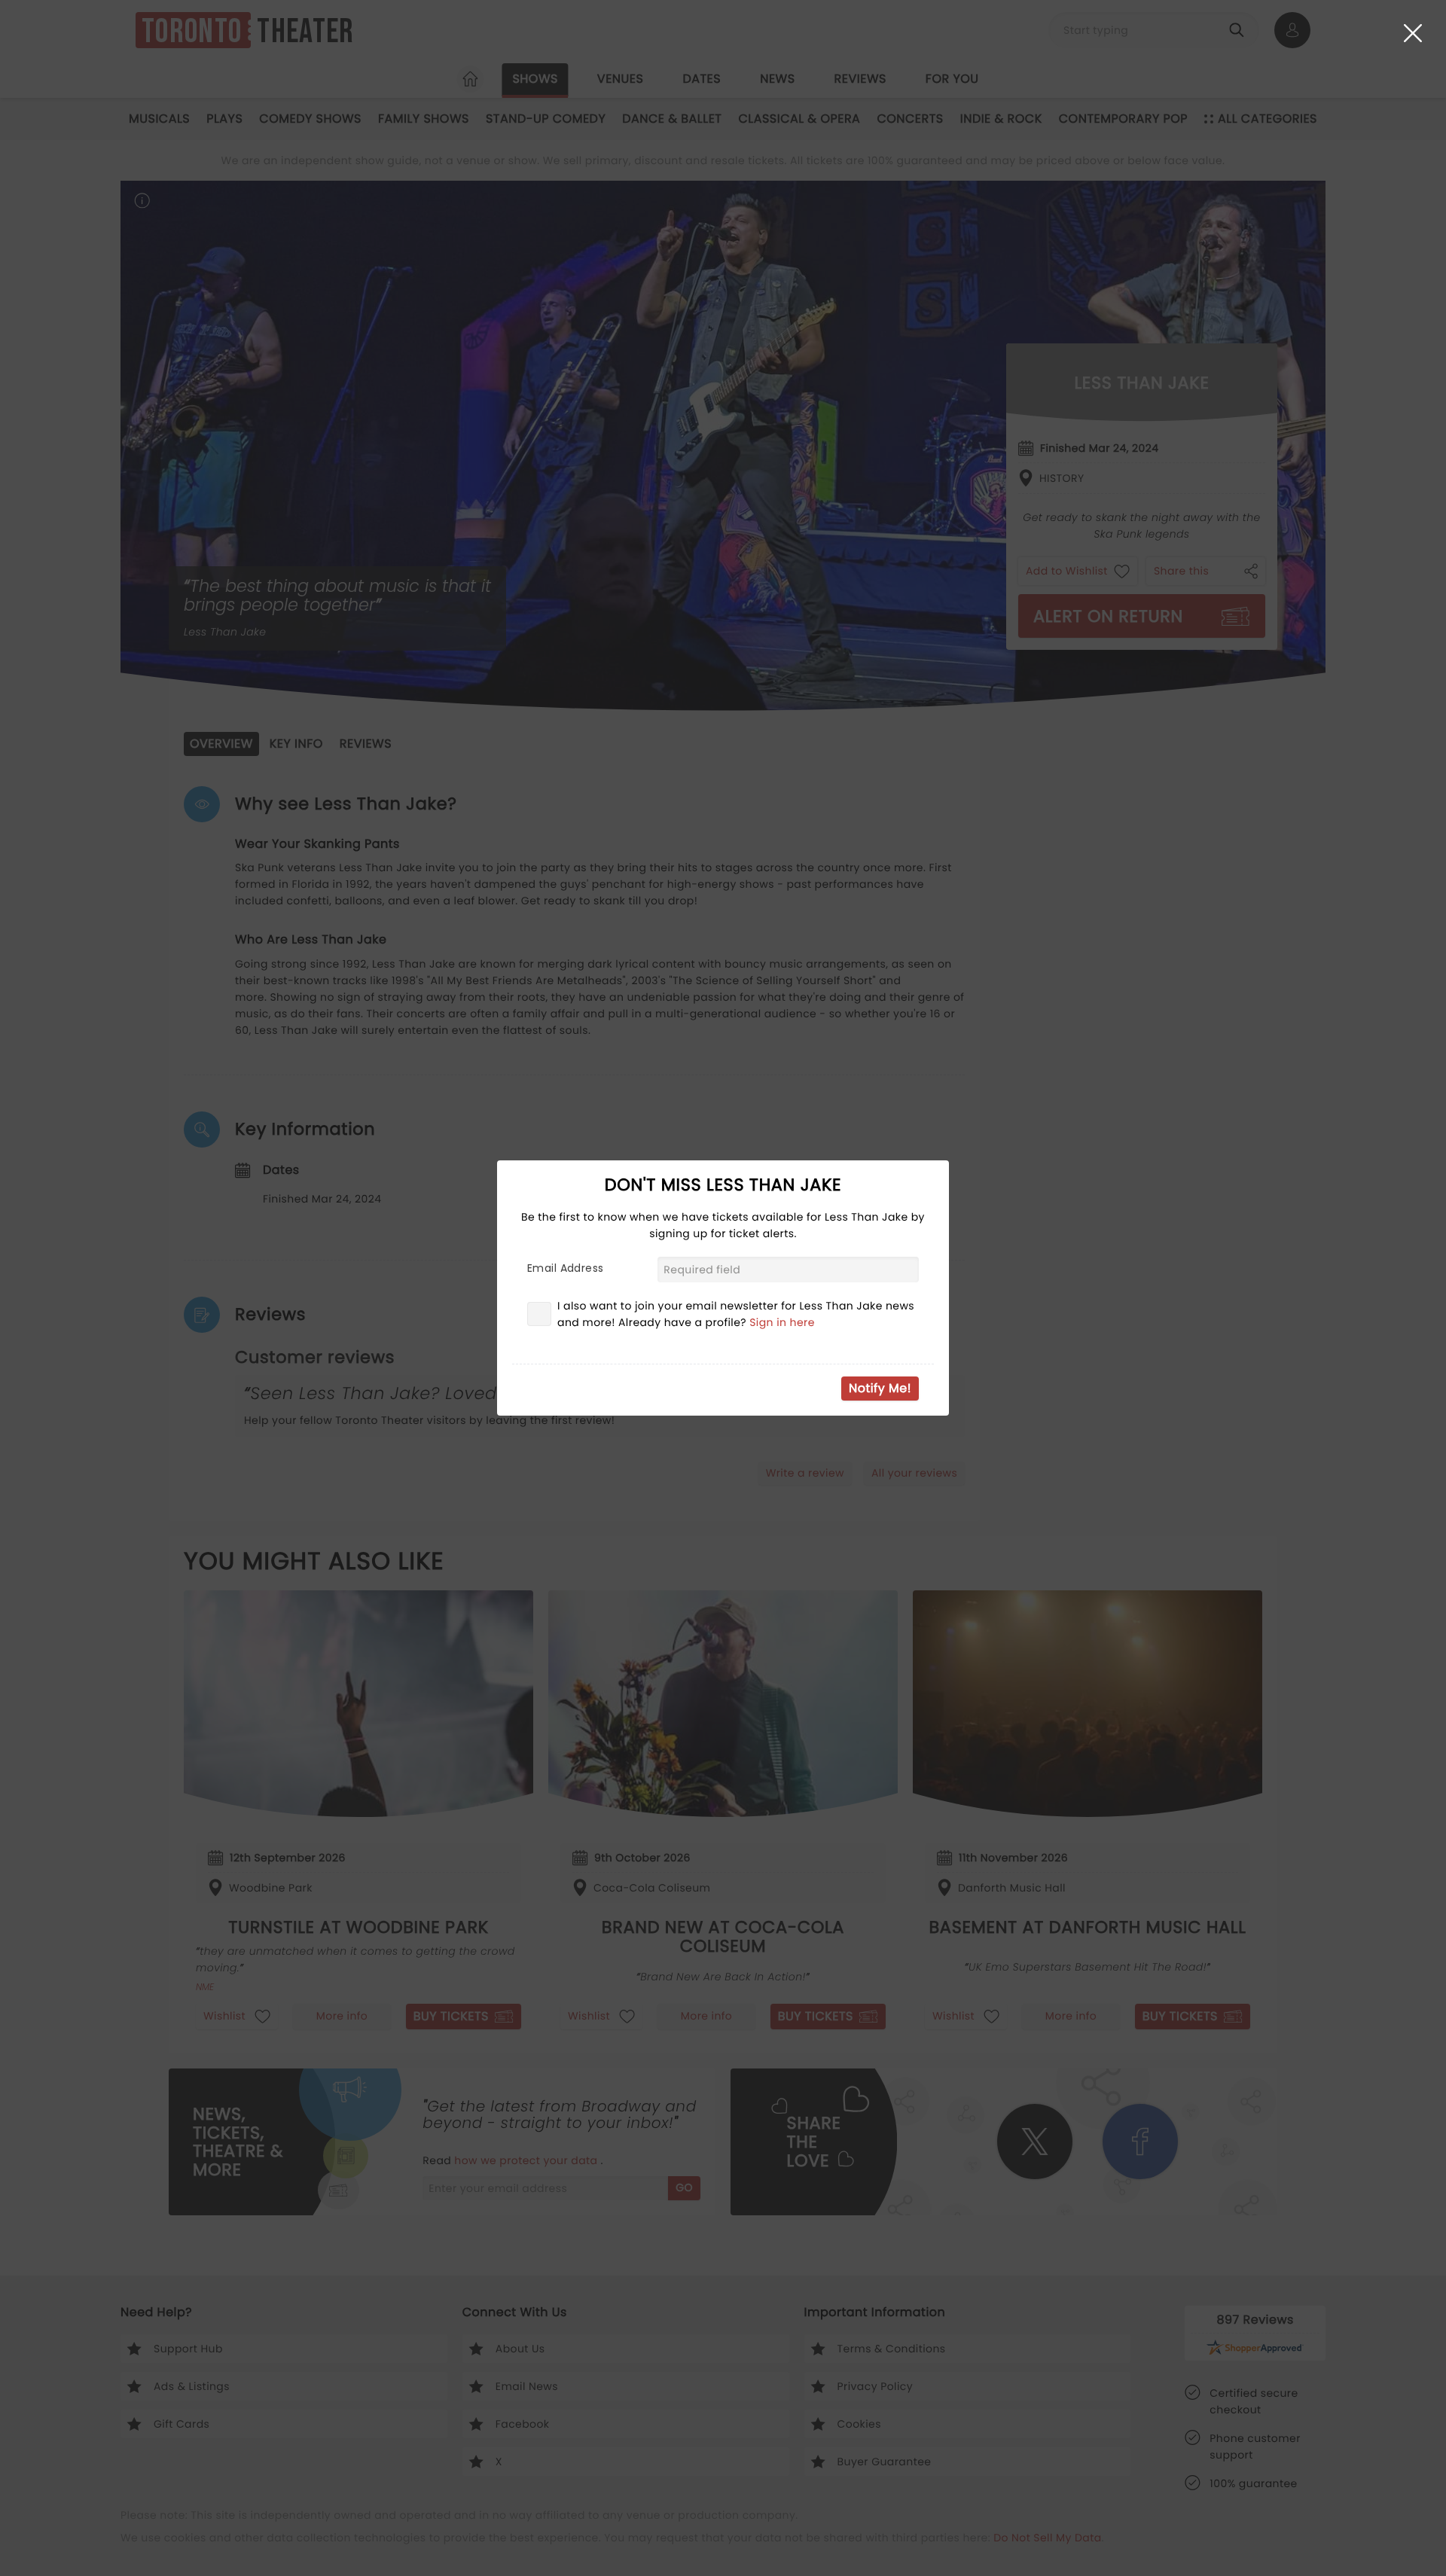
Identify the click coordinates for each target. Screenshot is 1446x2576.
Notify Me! (880, 1388)
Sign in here (782, 1322)
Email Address (565, 1268)
